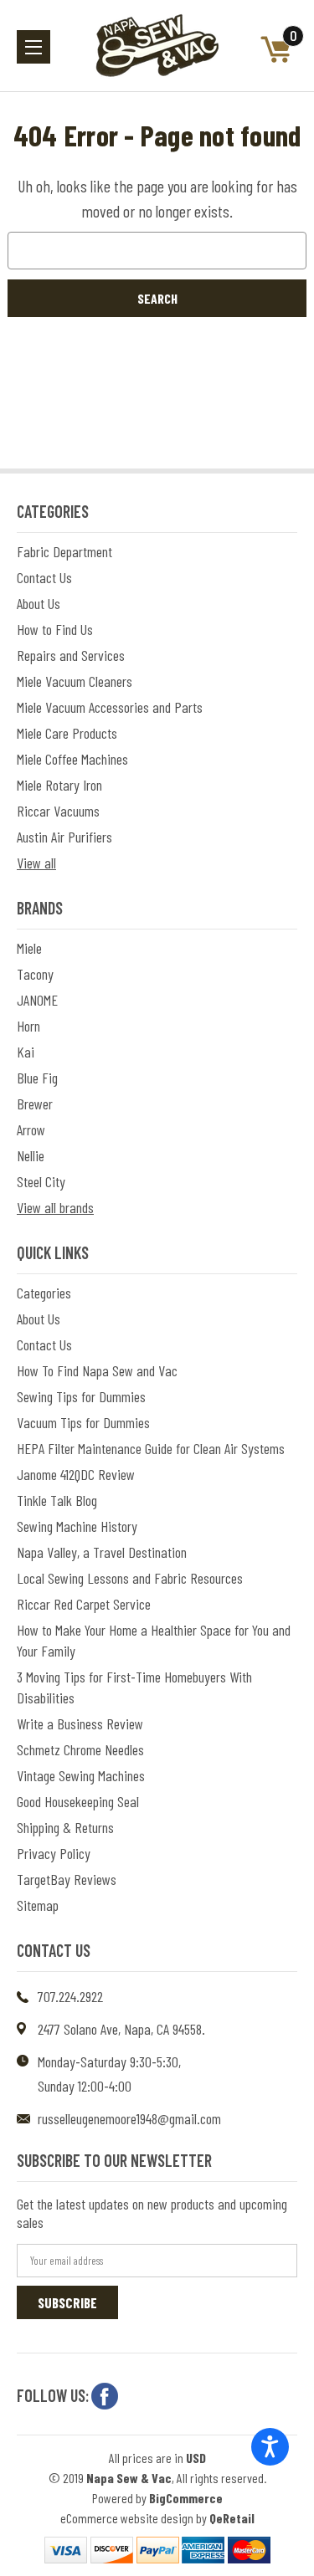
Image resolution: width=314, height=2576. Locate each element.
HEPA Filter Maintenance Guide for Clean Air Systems (151, 1448)
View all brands (55, 1207)
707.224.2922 (70, 1996)
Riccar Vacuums (58, 811)
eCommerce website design (127, 2518)
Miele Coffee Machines (72, 759)
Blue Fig (37, 1078)
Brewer (35, 1104)
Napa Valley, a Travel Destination (102, 1552)
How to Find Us (55, 629)
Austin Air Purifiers (64, 837)
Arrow (31, 1129)
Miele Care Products (67, 733)
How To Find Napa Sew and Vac (97, 1370)
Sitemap (38, 1905)
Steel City (41, 1181)
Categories (44, 1293)
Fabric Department (64, 551)
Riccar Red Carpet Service (84, 1604)
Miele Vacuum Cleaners (75, 681)
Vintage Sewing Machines (81, 1775)
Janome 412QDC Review (76, 1474)
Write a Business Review (80, 1723)
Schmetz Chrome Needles (80, 1749)
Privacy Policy (54, 1853)
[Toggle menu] (33, 47)
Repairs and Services (71, 655)
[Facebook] (105, 2396)
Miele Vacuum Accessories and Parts (110, 707)
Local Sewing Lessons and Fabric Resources (130, 1578)
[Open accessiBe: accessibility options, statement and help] (270, 2447)
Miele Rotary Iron (59, 785)
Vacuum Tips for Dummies (83, 1422)
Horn (28, 1026)
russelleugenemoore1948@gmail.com (129, 2118)
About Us (39, 603)
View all (36, 863)
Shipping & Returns (65, 1827)
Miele (29, 948)
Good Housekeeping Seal (78, 1801)
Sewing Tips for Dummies (81, 1396)
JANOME (37, 1000)
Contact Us (44, 577)
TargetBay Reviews (67, 1879)
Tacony (35, 974)
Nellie (31, 1155)
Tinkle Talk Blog (57, 1500)
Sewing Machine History (77, 1526)
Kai (26, 1052)
